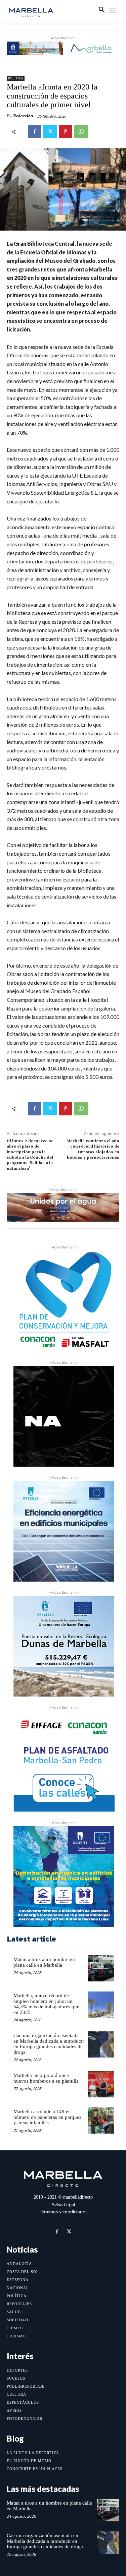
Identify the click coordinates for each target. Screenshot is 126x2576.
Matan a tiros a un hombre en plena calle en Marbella (44, 1962)
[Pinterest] (66, 131)
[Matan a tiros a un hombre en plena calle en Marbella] (101, 1968)
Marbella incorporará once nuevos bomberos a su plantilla (46, 2078)
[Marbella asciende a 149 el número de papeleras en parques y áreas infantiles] (101, 2121)
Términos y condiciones (63, 2212)
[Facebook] (35, 131)
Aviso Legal (63, 2204)
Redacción (23, 116)
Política (16, 78)
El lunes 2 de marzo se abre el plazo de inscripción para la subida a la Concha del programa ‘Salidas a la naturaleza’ (30, 1155)
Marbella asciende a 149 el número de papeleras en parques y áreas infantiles (47, 2117)
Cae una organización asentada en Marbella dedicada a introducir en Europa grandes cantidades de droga (49, 2044)
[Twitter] (50, 131)
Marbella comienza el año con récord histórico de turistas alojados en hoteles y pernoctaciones (93, 1149)
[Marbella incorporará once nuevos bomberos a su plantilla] (101, 2084)
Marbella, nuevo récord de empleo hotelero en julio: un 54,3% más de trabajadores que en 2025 (46, 2004)
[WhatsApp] (81, 131)
